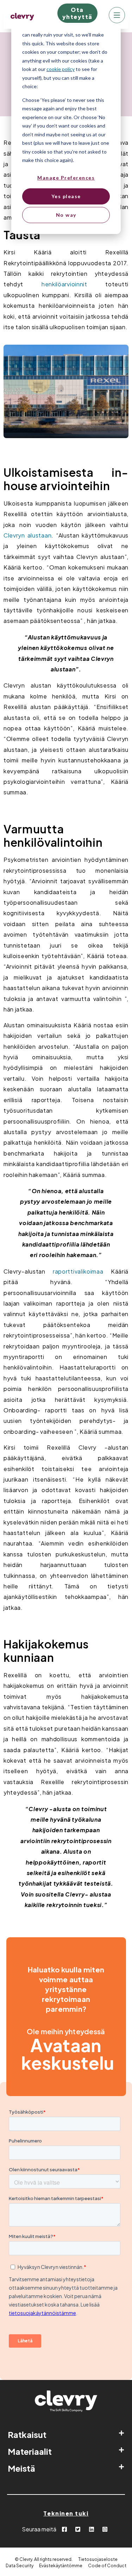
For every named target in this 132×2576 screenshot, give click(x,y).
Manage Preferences (66, 178)
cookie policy (61, 69)
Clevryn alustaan (27, 535)
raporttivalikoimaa (78, 1271)
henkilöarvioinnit (64, 284)
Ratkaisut (27, 2434)
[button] (66, 2434)
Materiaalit (30, 2451)
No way (66, 215)
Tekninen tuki (66, 2513)
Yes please (66, 196)
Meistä (21, 2468)
